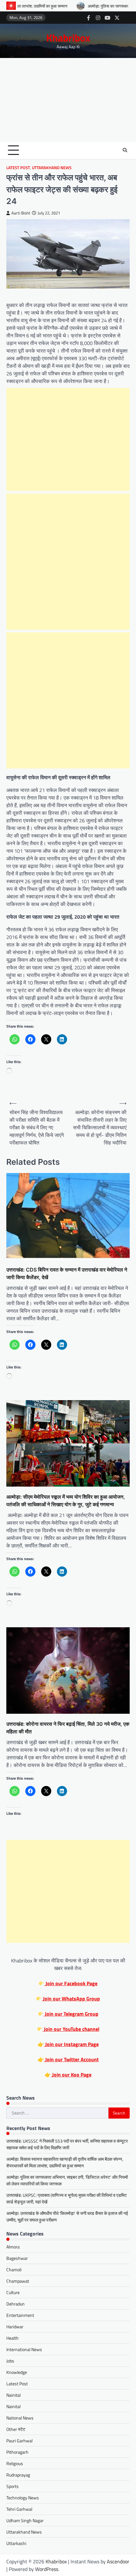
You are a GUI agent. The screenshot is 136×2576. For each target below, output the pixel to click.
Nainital (13, 2395)
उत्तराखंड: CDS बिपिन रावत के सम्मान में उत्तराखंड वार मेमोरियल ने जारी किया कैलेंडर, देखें (67, 1273)
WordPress (47, 2569)
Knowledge (17, 2372)
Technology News (23, 2498)
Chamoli (14, 2270)
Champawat (18, 2281)
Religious (15, 2463)
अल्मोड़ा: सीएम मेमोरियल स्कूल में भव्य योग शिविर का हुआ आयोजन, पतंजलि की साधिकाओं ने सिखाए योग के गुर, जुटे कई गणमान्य (66, 1501)
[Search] (125, 150)
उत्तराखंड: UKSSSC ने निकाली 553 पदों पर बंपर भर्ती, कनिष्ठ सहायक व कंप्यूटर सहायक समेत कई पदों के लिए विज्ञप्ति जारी (67, 2144)
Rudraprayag (18, 2475)
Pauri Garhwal (19, 2441)
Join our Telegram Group (71, 2014)
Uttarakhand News (52, 168)
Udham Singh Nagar (25, 2520)
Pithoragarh (17, 2452)
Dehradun (15, 2304)
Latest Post (18, 168)
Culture (13, 2292)
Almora (13, 2247)
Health (12, 2338)
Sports (12, 2486)
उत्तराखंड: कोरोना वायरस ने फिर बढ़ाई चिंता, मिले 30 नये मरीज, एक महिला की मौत (68, 1728)
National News (20, 2418)
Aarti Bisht (21, 213)
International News (24, 2349)
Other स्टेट (16, 2429)
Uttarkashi (16, 2543)
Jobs (10, 2361)
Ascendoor (118, 2561)
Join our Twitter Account (71, 2059)
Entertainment (20, 2315)
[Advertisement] (68, 100)
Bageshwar (17, 2258)
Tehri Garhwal (19, 2509)
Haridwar (15, 2327)
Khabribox (68, 38)
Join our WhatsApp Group (71, 1999)
